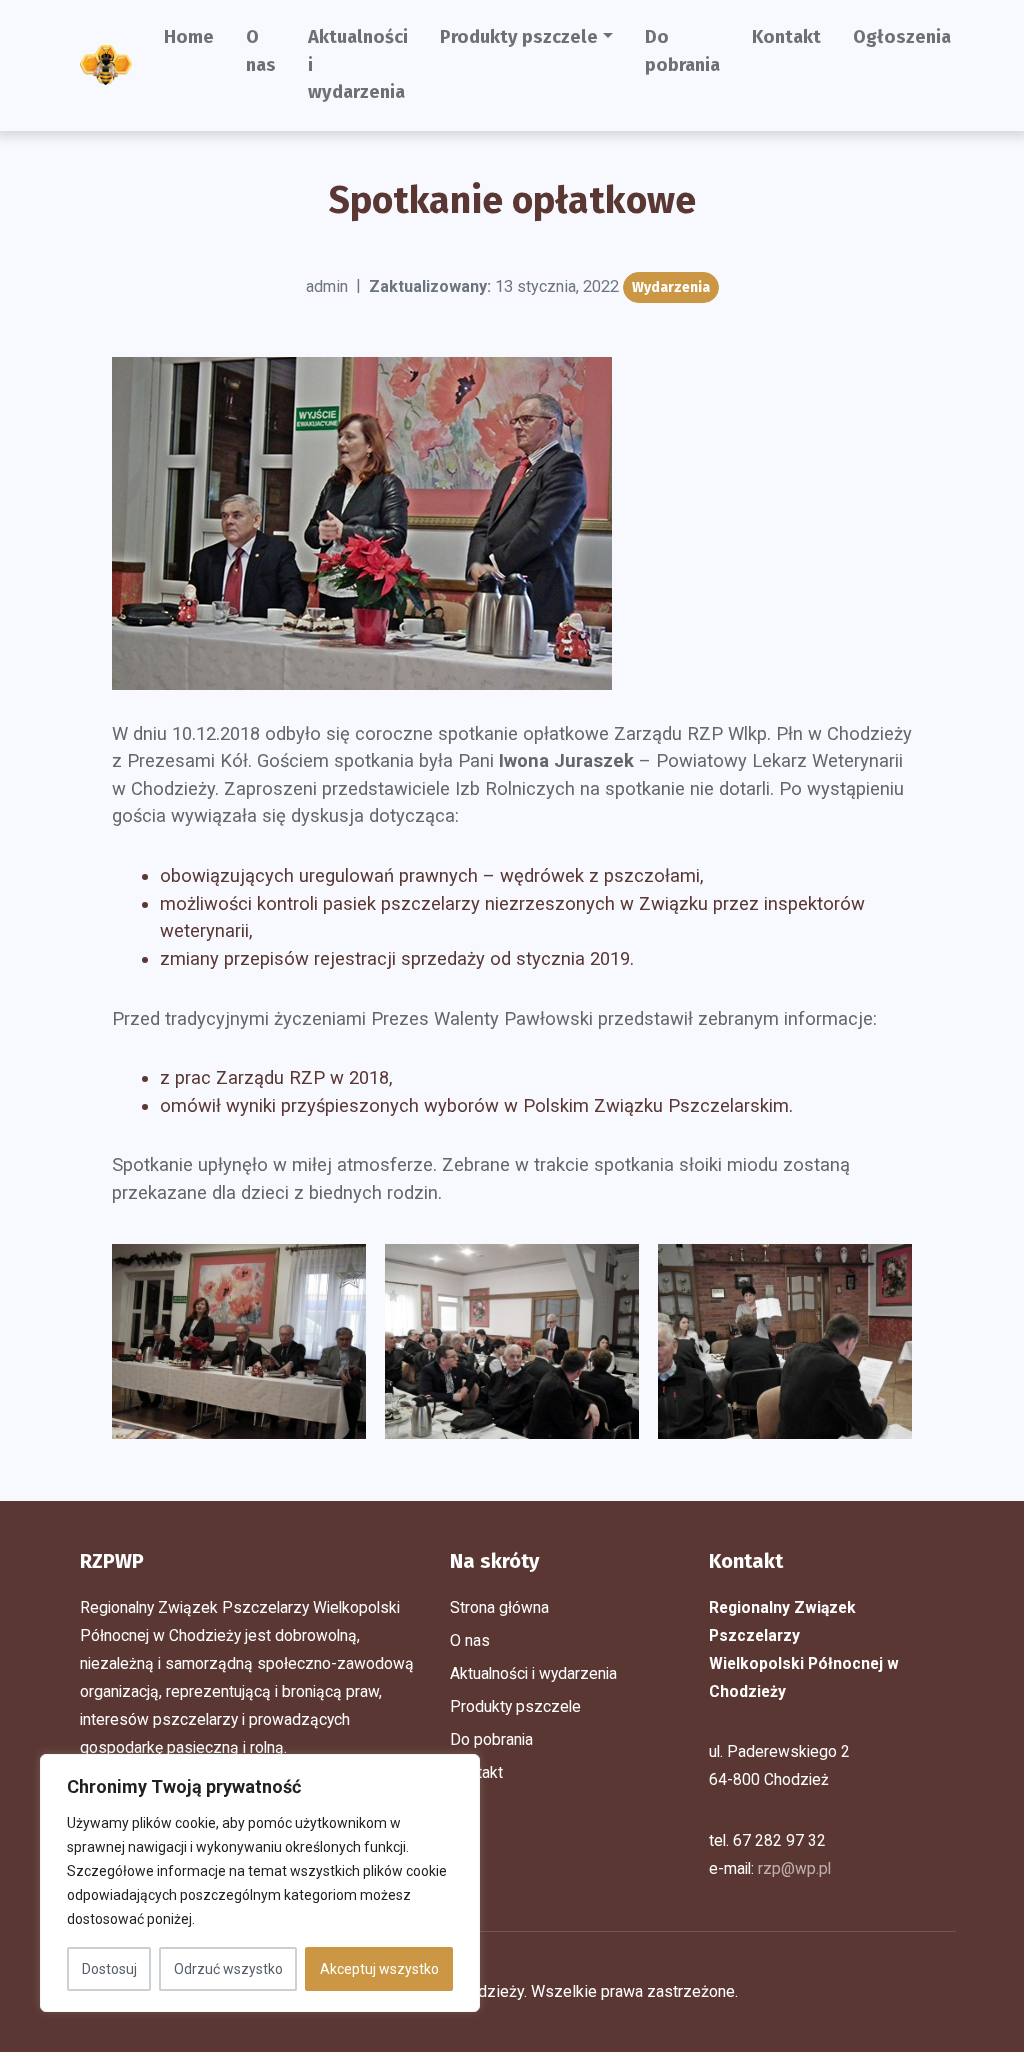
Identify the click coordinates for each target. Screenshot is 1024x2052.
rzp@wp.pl (794, 1868)
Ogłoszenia (902, 37)
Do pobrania (682, 51)
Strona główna (499, 1607)
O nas (261, 51)
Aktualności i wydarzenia (358, 64)
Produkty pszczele (519, 37)
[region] (260, 1883)
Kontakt (786, 37)
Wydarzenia (671, 287)
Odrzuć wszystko (228, 1969)
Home (189, 37)
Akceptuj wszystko (379, 1969)
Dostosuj (109, 1969)
